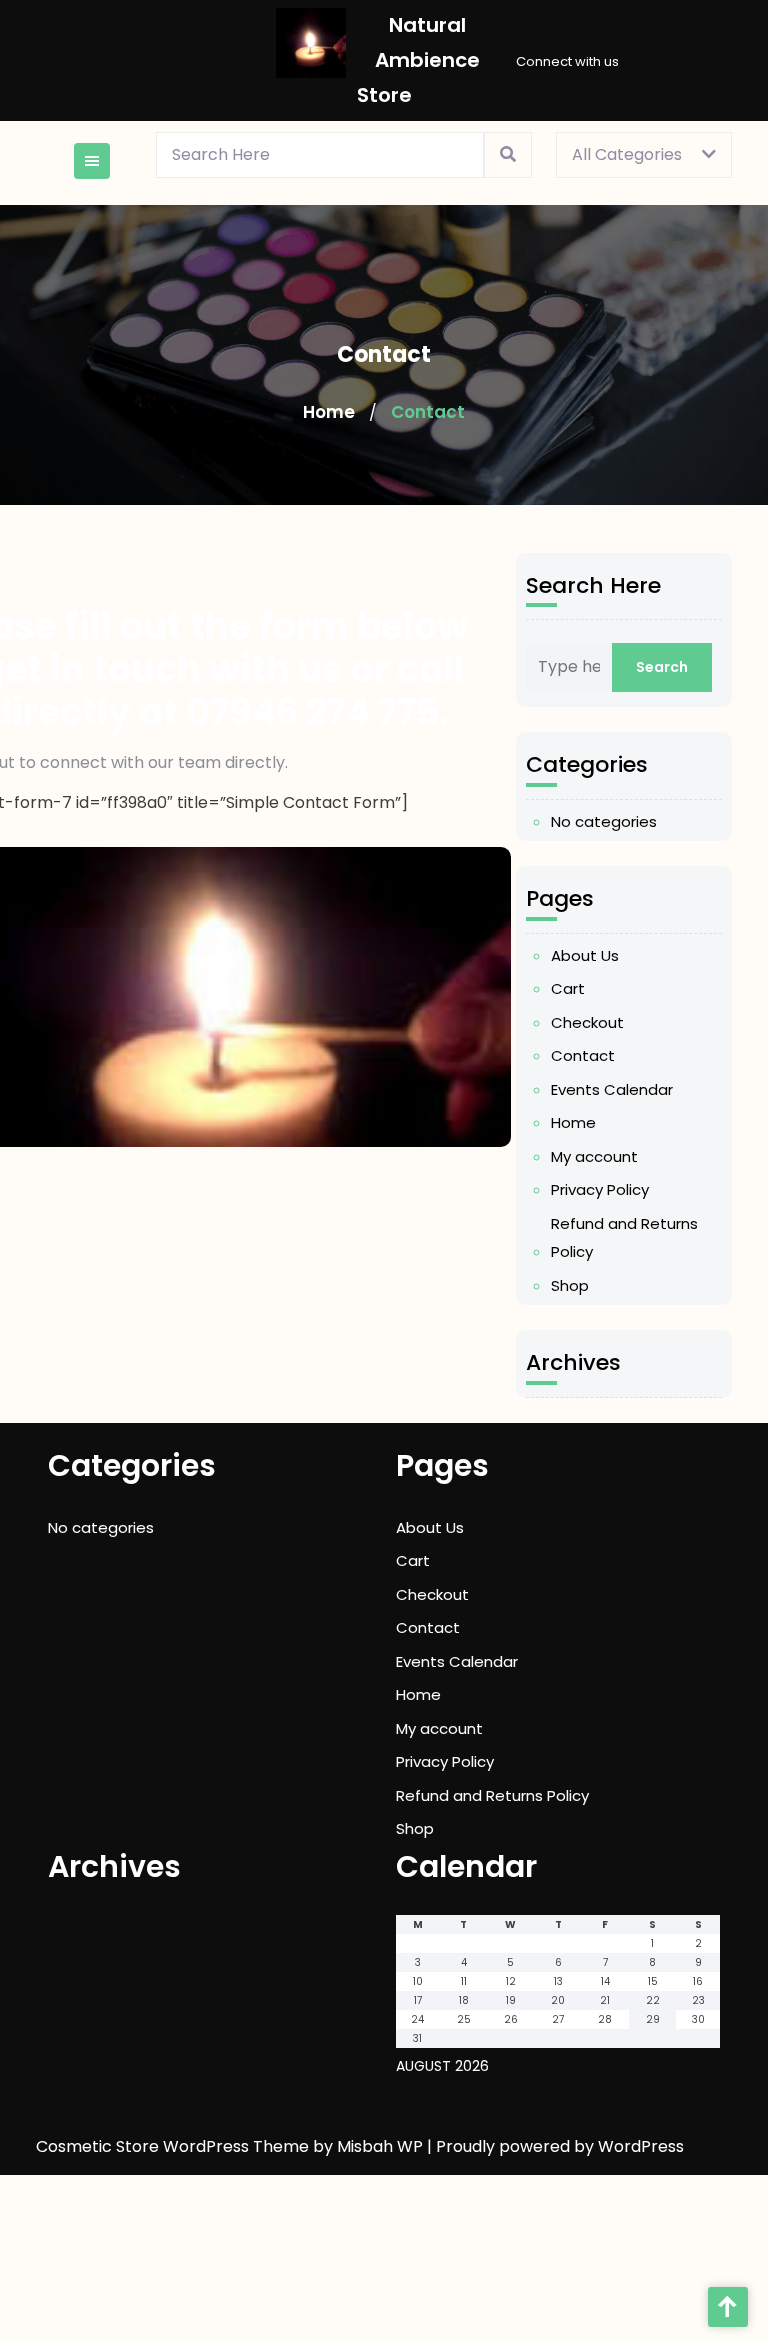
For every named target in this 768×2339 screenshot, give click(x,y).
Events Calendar (612, 1089)
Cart (568, 988)
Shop (570, 1285)
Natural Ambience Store (418, 60)
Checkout (587, 1022)
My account (594, 1156)
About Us (585, 955)
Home (329, 412)
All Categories (627, 154)
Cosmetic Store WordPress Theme (174, 2146)
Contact (583, 1055)
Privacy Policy (600, 1189)
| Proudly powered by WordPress (555, 2146)
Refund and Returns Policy (624, 1238)
